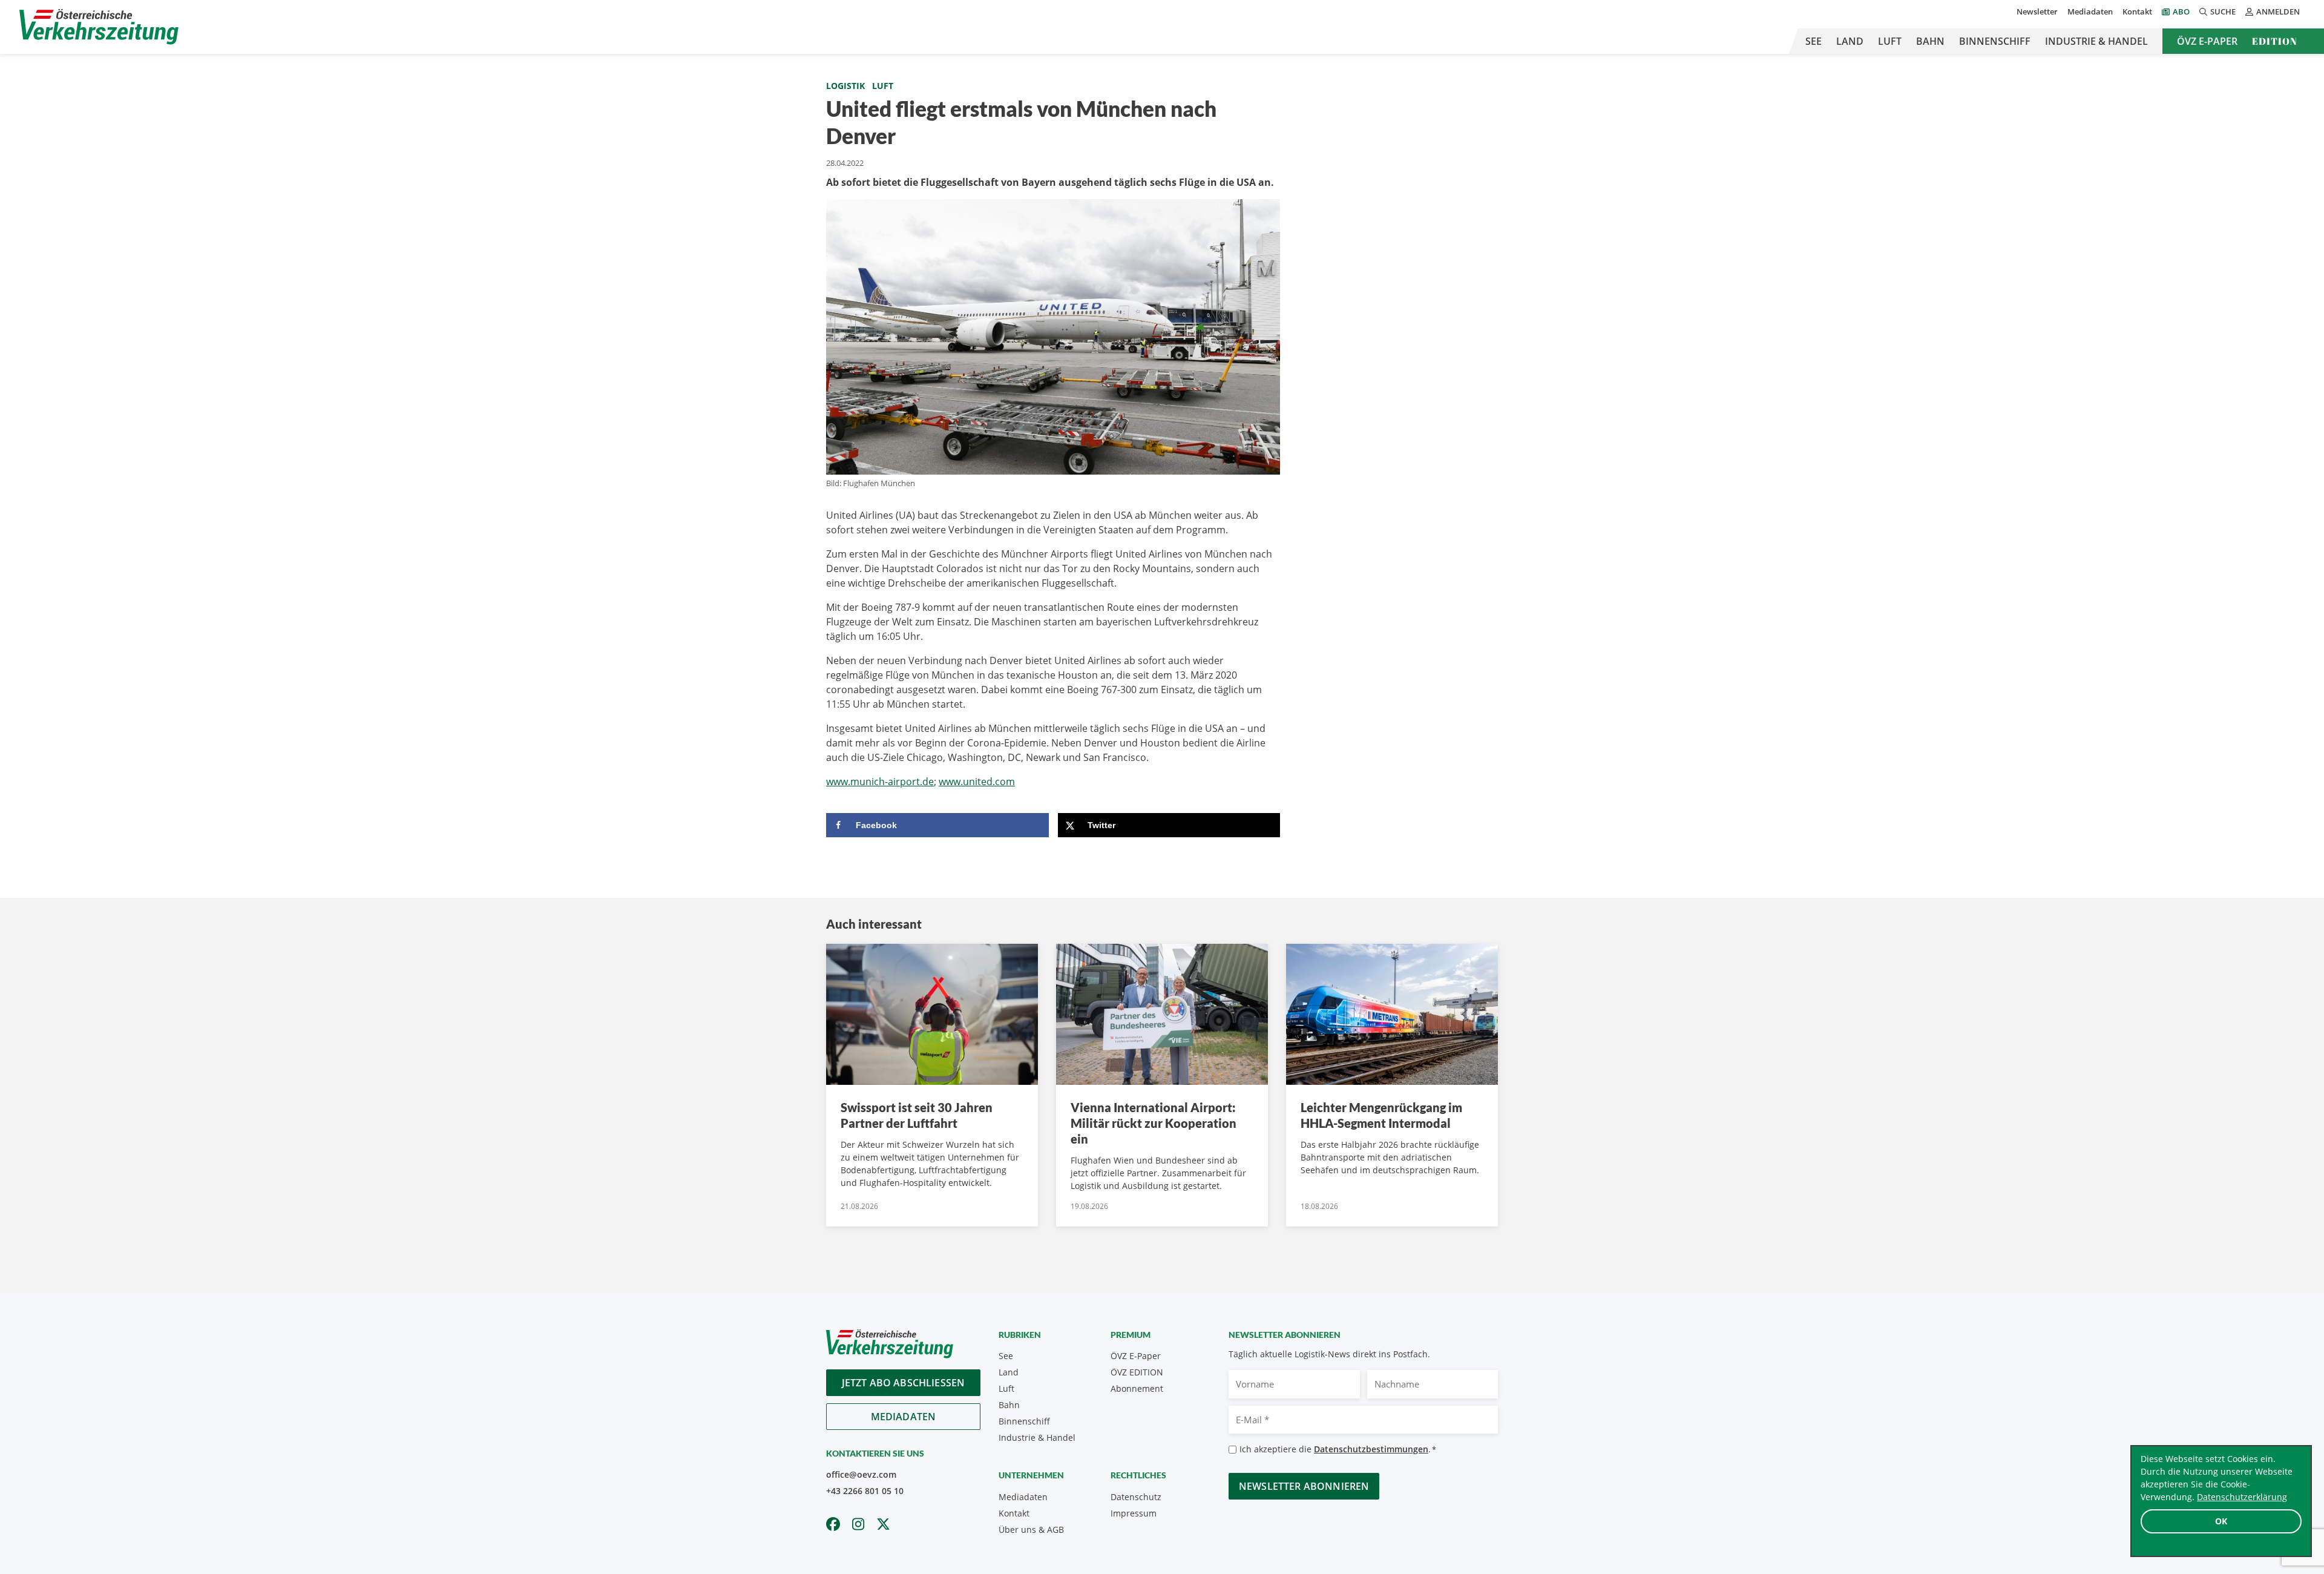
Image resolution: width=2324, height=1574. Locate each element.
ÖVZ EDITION (1137, 1372)
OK (2221, 1521)
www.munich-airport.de (880, 782)
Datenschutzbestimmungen (1371, 1449)
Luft (1890, 41)
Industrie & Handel (2096, 41)
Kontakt (2137, 12)
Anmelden (2278, 12)
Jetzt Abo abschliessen (904, 1383)
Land (1850, 41)
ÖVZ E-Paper (2207, 41)
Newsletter (2037, 12)
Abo (2181, 12)
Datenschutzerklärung (2242, 1497)
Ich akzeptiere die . (1338, 1449)
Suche (2223, 12)
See (1814, 41)
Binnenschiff (1995, 41)
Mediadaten (2090, 12)
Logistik (845, 86)
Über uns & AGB (1031, 1530)
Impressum (1134, 1513)
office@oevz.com (861, 1474)
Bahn (1930, 41)
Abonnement (1137, 1388)
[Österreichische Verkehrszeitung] (99, 27)
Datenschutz (1136, 1497)
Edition (2275, 41)
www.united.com (977, 782)
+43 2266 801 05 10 (865, 1491)
